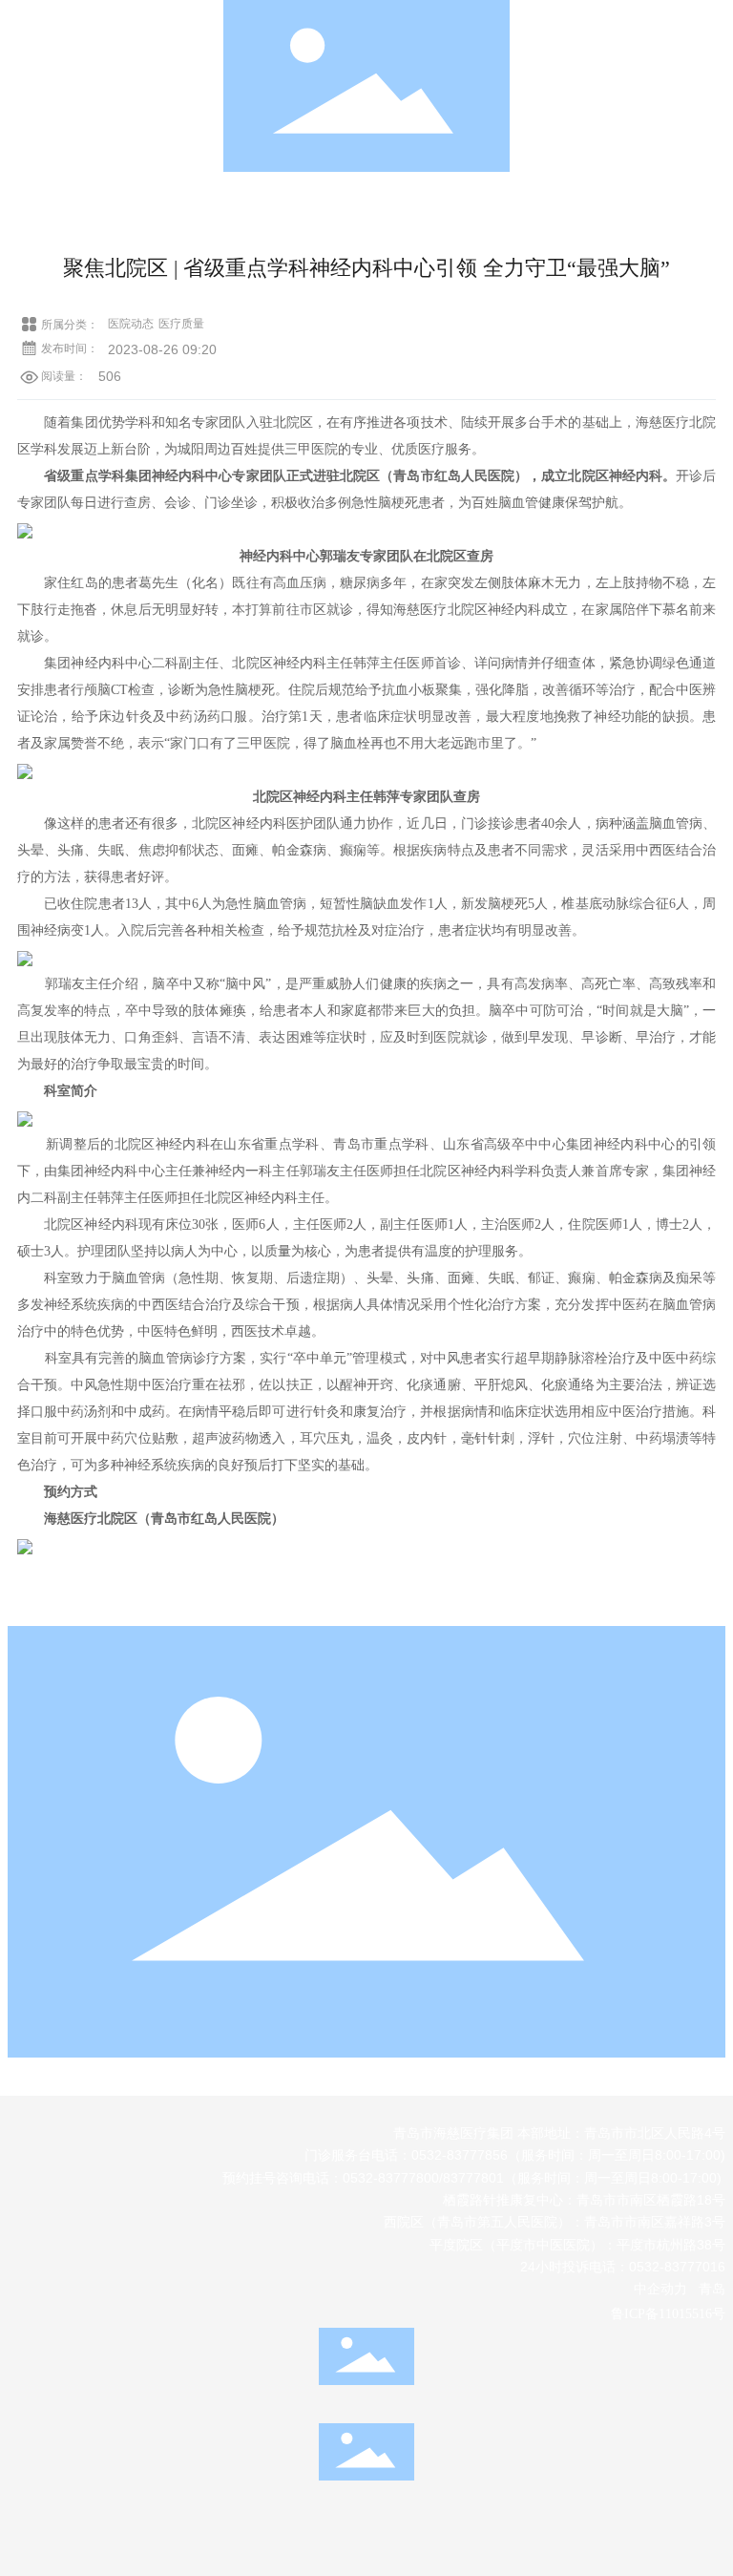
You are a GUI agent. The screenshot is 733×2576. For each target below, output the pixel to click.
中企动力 (660, 2289)
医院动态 (131, 324)
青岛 (712, 2289)
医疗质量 (181, 324)
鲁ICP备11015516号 (668, 2314)
